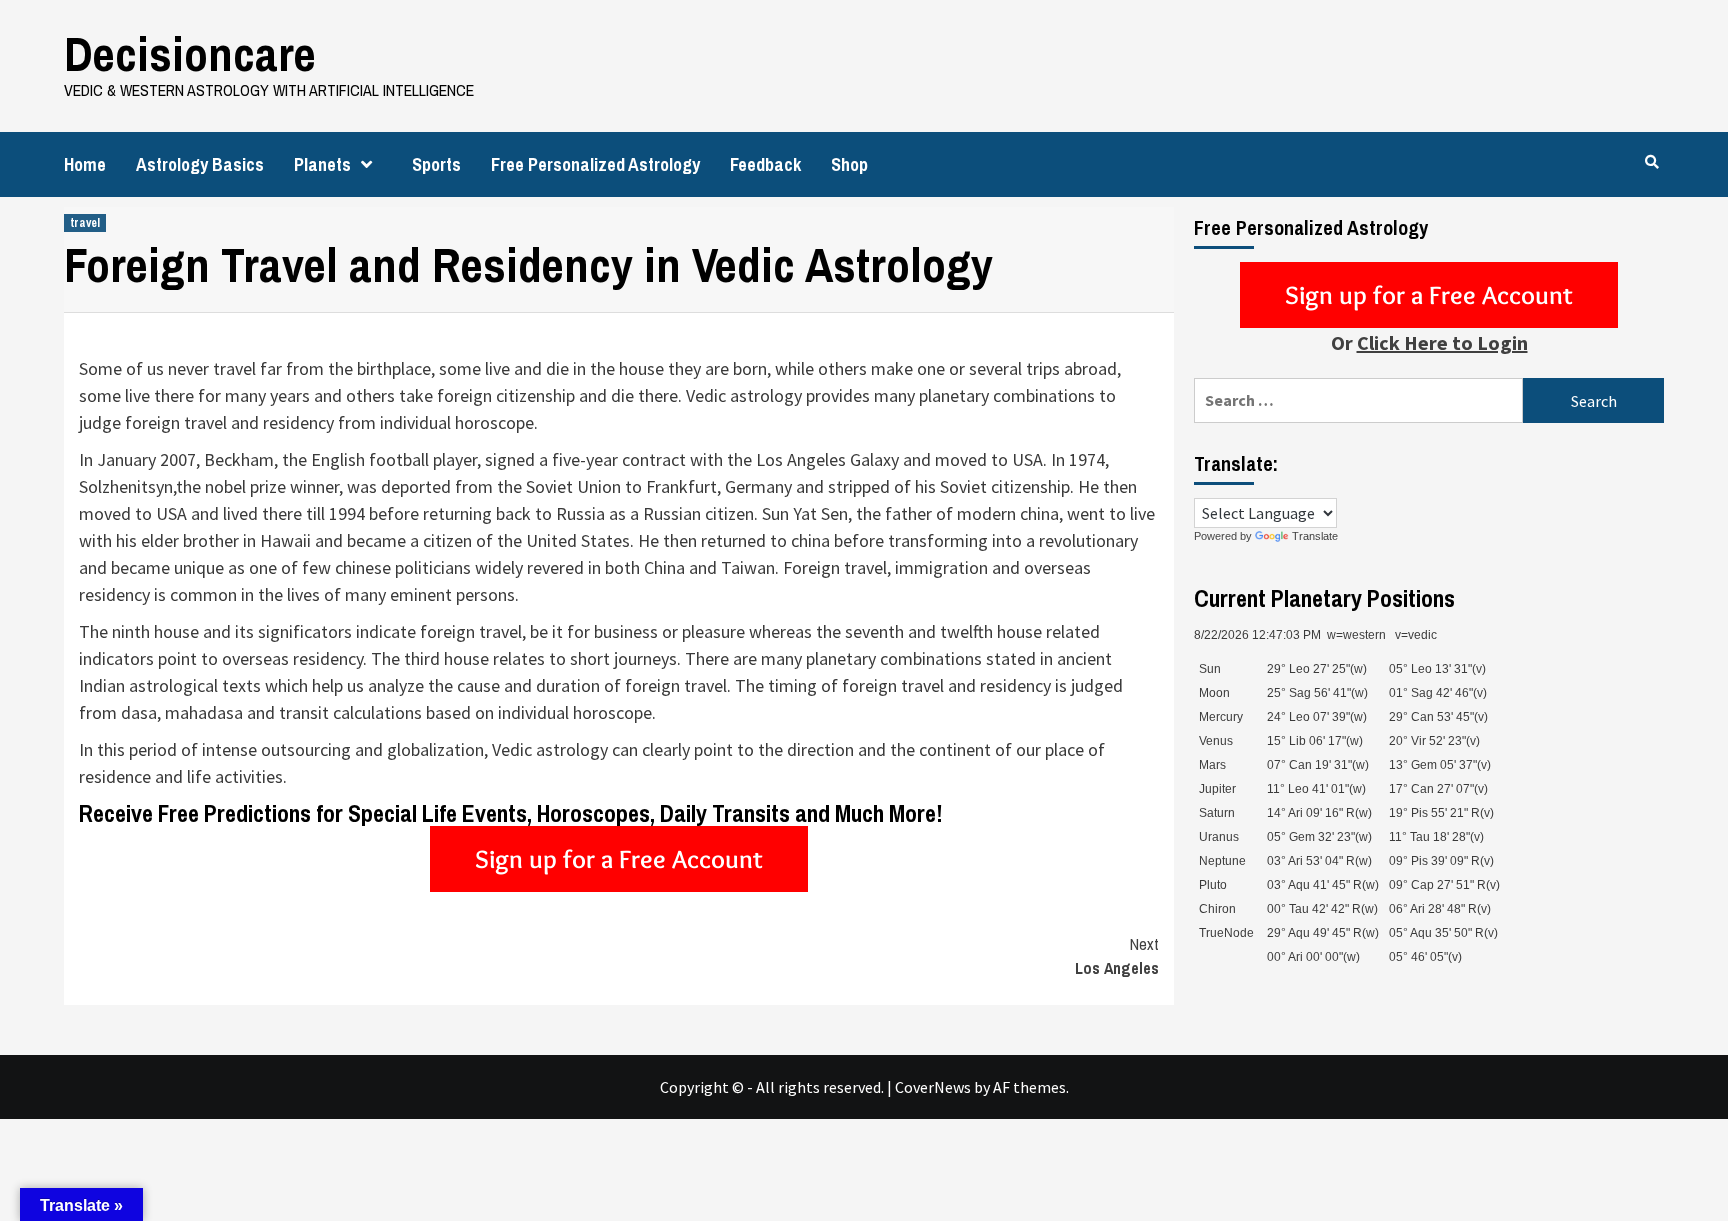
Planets (322, 164)
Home (85, 164)
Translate (1315, 536)
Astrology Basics (200, 164)
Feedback (765, 164)
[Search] (1651, 162)
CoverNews (933, 1087)
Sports (436, 164)
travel (85, 223)
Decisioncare (190, 53)
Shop (849, 164)
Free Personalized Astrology (595, 164)
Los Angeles (1117, 956)
